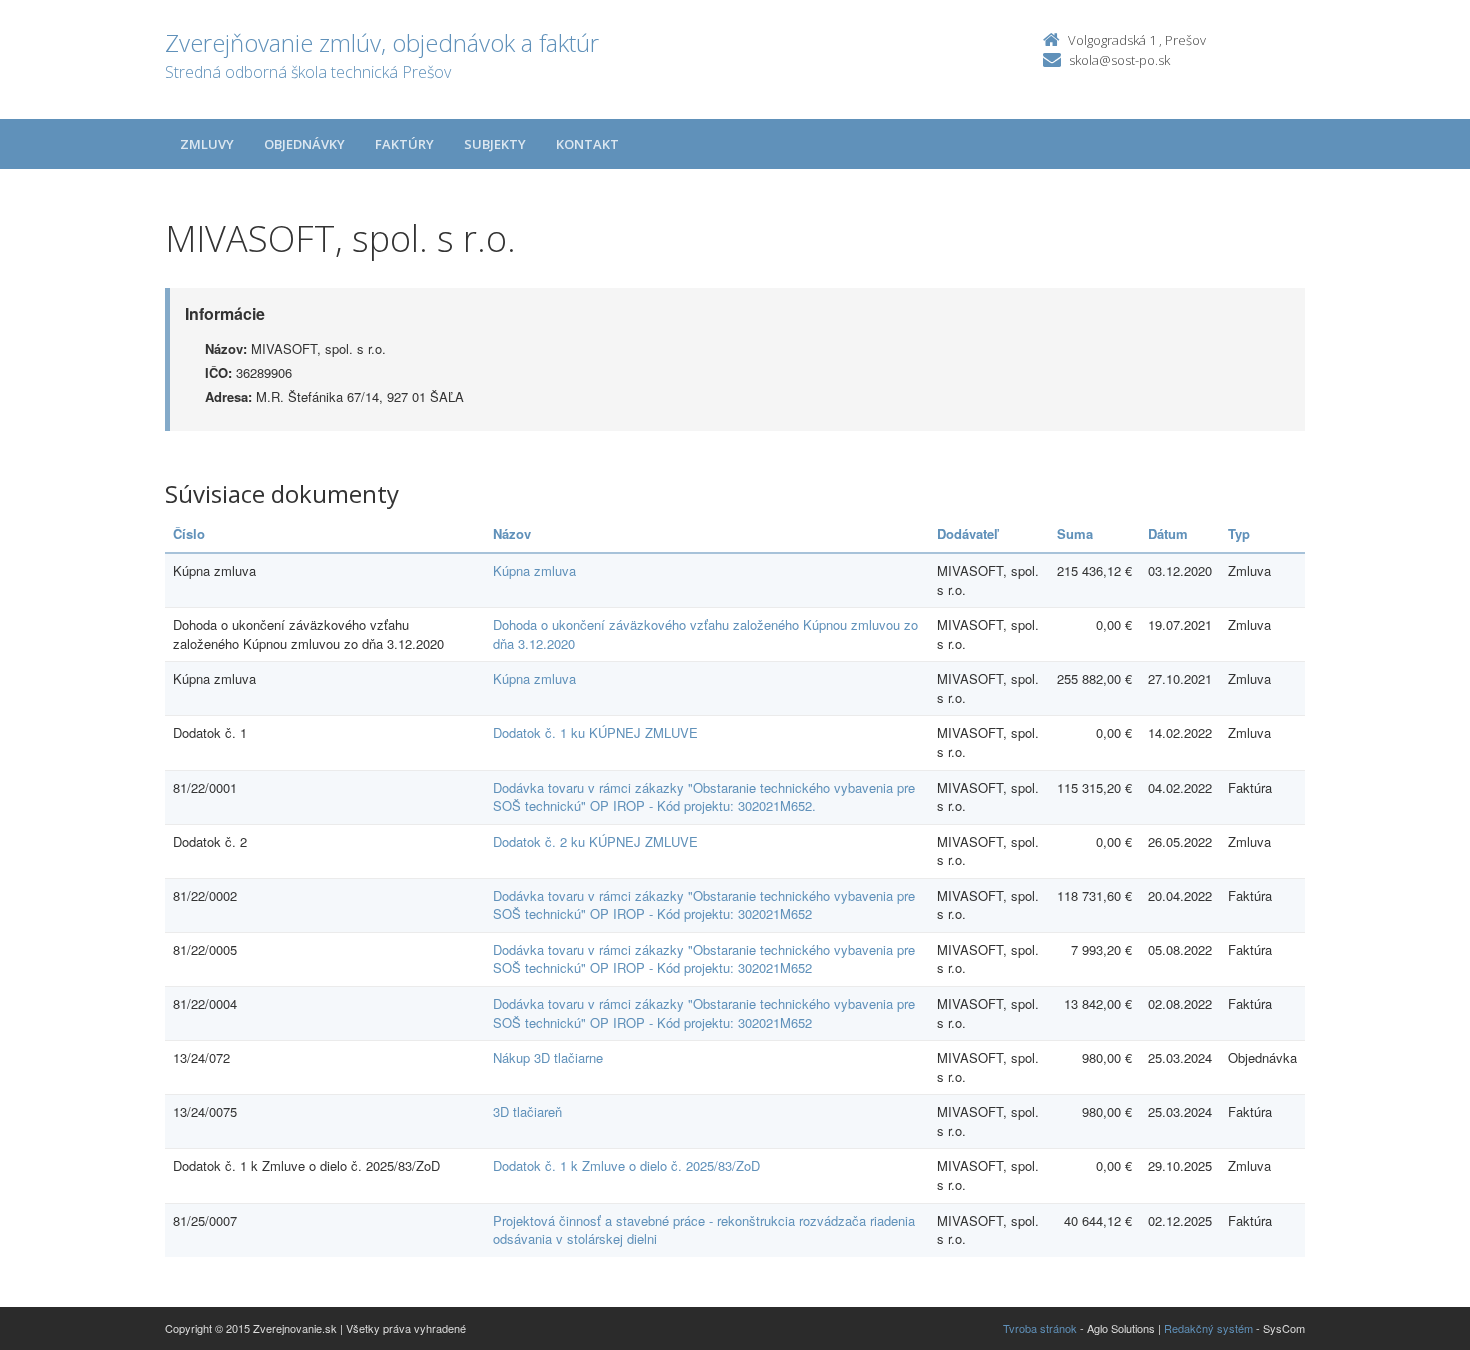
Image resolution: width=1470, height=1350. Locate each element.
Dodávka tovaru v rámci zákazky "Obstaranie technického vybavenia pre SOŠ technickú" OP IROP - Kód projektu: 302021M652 (704, 905)
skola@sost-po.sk (1119, 60)
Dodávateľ (967, 533)
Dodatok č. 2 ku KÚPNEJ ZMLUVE (595, 841)
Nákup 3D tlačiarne (548, 1057)
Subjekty (495, 144)
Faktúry (404, 144)
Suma (1075, 533)
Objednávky (304, 144)
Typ (1239, 533)
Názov (512, 533)
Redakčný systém (1208, 1328)
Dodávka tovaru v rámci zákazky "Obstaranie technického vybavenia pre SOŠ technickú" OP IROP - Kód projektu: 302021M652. (704, 797)
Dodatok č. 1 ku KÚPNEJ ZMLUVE (595, 732)
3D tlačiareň (527, 1111)
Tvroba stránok (1040, 1328)
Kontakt (587, 144)
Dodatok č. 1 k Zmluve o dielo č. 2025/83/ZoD (626, 1165)
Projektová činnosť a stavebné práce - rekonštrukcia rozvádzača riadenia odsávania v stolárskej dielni (704, 1230)
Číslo (189, 533)
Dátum (1168, 533)
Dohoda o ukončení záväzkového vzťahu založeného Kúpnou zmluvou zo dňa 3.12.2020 (705, 634)
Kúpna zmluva (534, 570)
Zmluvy (207, 144)
